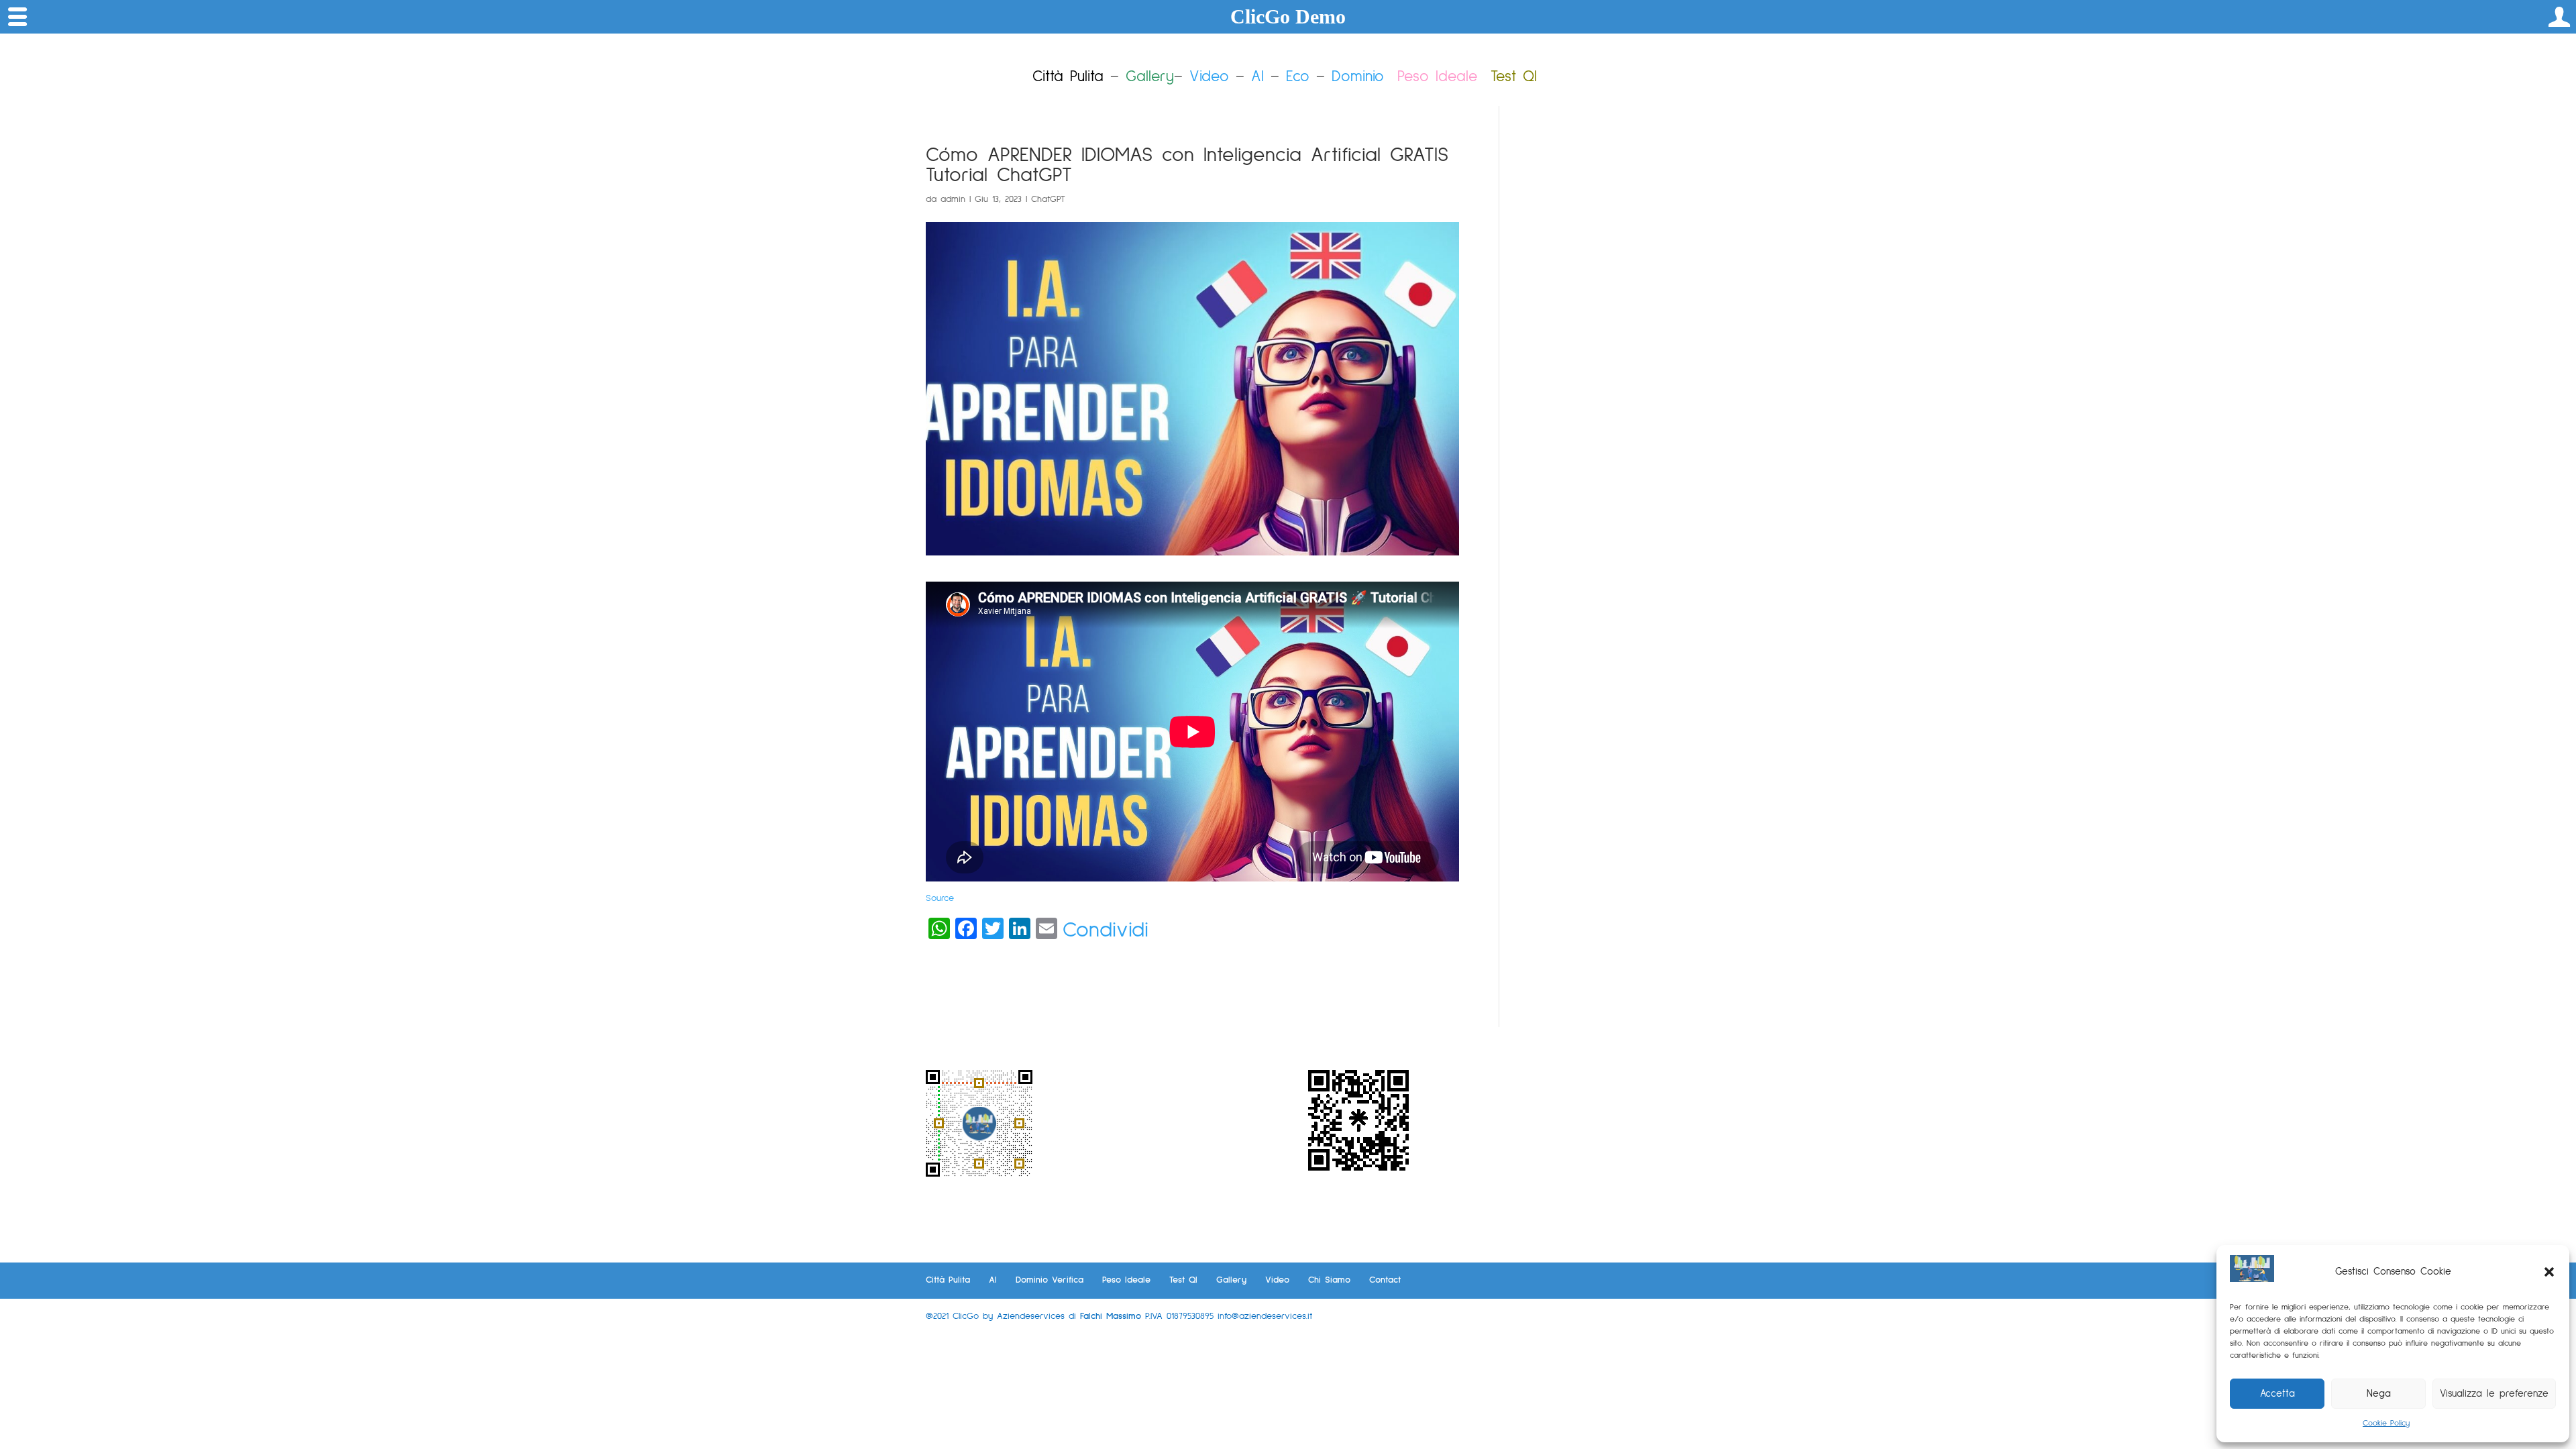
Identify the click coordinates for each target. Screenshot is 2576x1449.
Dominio (1358, 77)
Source (940, 898)
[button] (2549, 1272)
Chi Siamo (1329, 1280)
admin (953, 199)
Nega (2379, 1394)
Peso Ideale (1437, 77)
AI (1257, 77)
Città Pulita (948, 1280)
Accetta (2277, 1394)
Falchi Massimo (1111, 1316)
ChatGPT (1048, 199)
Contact (1385, 1280)
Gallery (1231, 1280)
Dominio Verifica (1050, 1280)
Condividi (1106, 930)
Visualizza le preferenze (2494, 1394)
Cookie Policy (2386, 1424)
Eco (1298, 77)
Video (1209, 77)
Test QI (1183, 1280)
